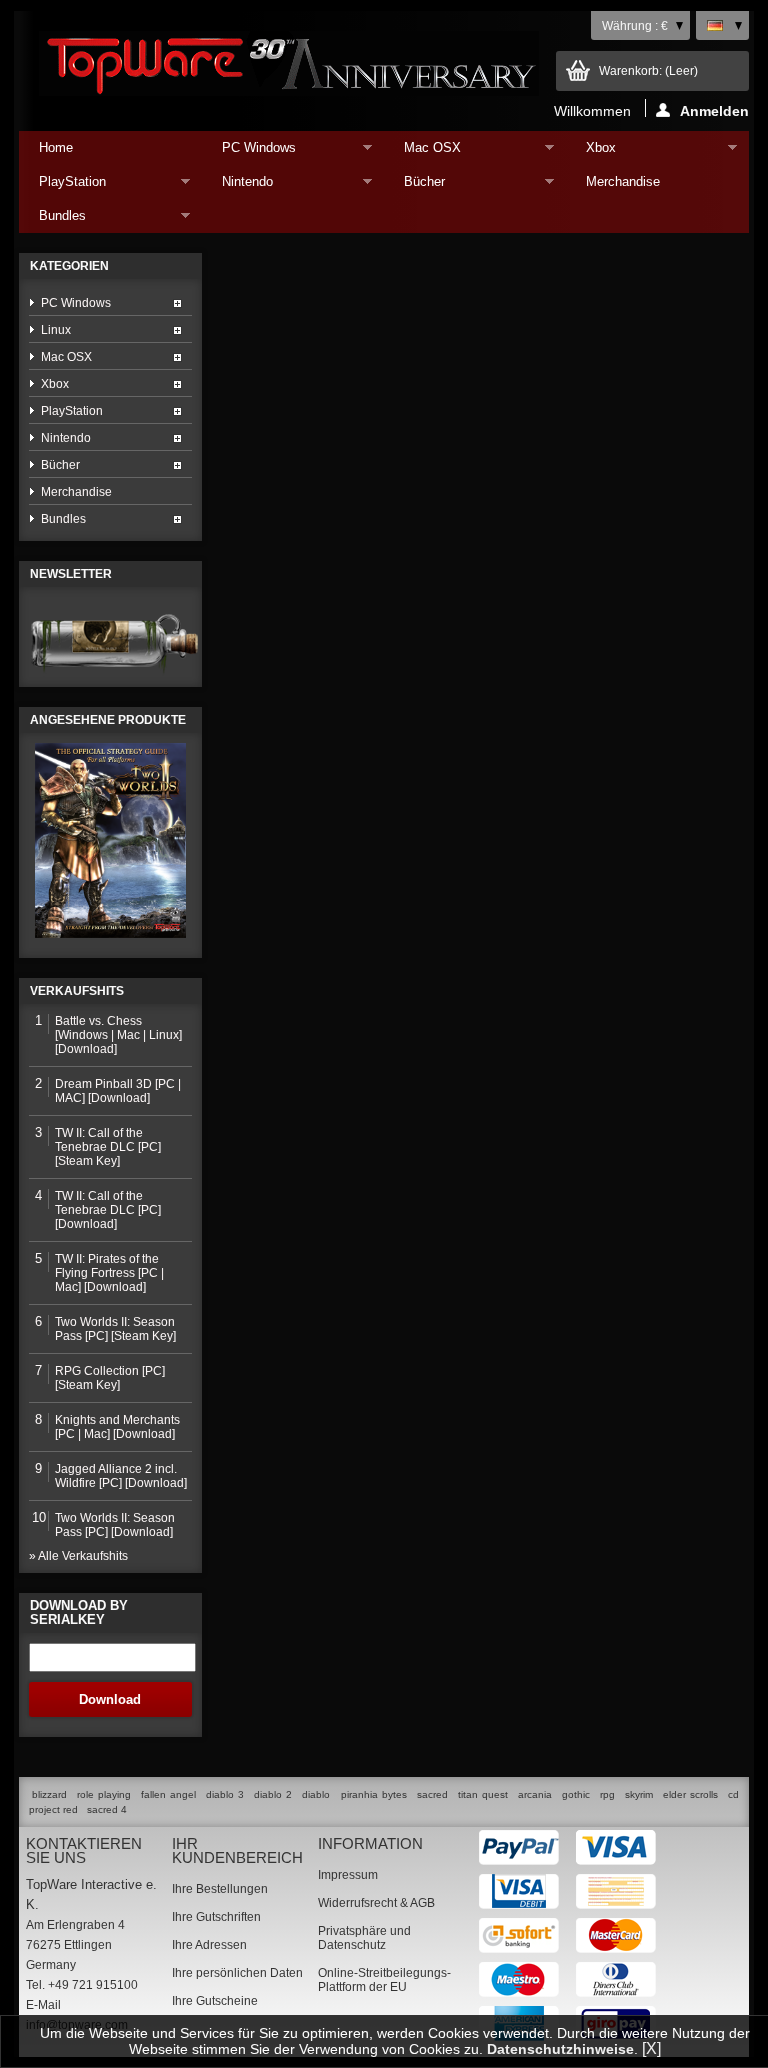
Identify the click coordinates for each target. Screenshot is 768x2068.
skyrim (639, 1794)
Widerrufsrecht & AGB (376, 1903)
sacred (432, 1794)
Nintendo (237, 186)
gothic (576, 1794)
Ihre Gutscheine (215, 2001)
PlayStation (62, 186)
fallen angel (168, 1794)
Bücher (414, 186)
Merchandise (623, 181)
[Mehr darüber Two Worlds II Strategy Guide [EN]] (110, 840)
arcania (535, 1794)
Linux (56, 330)
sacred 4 (107, 1809)
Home (56, 147)
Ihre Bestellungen (220, 1889)
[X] (651, 2048)
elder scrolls (690, 1794)
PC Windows (249, 152)
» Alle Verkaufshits (78, 1556)
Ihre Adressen (209, 1945)
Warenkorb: (648, 71)
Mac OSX (422, 152)
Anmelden (714, 110)
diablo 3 (225, 1794)
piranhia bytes (374, 1794)
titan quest (483, 1794)
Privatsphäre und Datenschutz (364, 1938)
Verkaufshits (77, 991)
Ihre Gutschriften (216, 1917)
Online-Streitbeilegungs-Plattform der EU (384, 1980)
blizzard (49, 1794)
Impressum (348, 1875)
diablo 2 (273, 1794)
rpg (607, 1794)
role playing (104, 1794)
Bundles (52, 220)
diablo (316, 1794)
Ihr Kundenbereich (237, 1850)
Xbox (591, 152)
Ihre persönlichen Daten (237, 1973)
